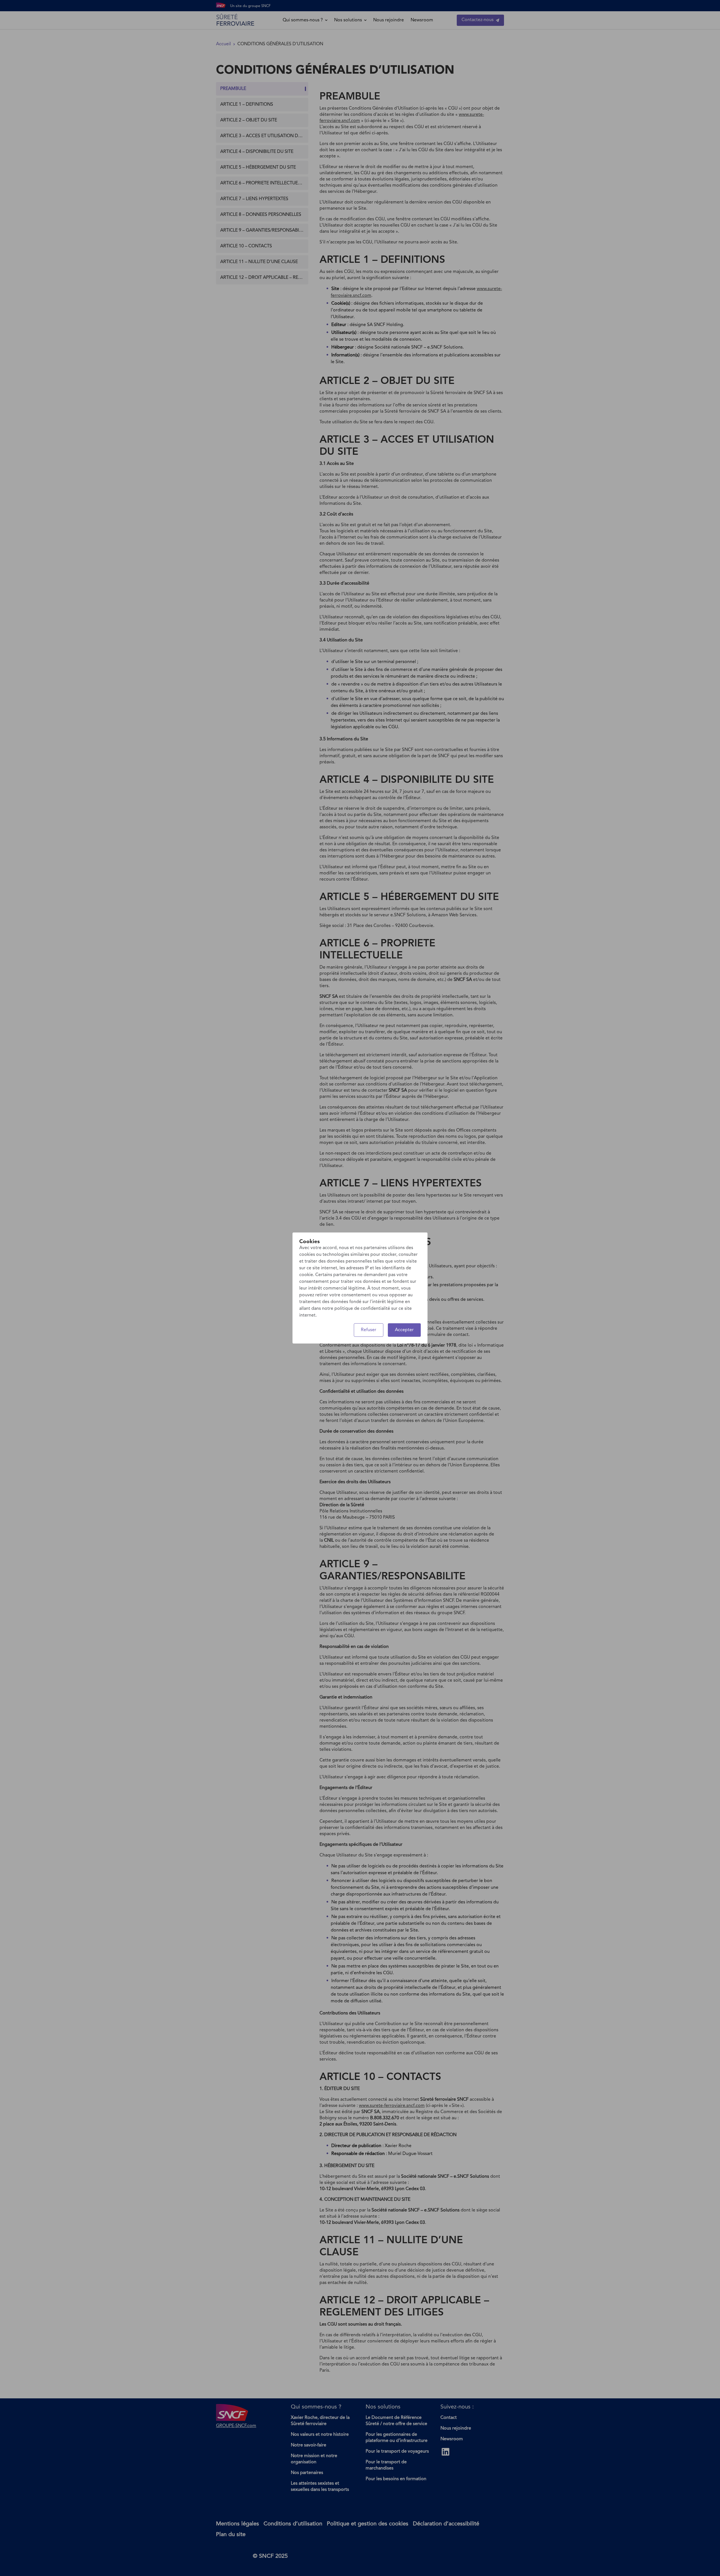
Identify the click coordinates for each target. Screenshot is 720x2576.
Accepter (404, 1330)
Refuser (369, 1330)
